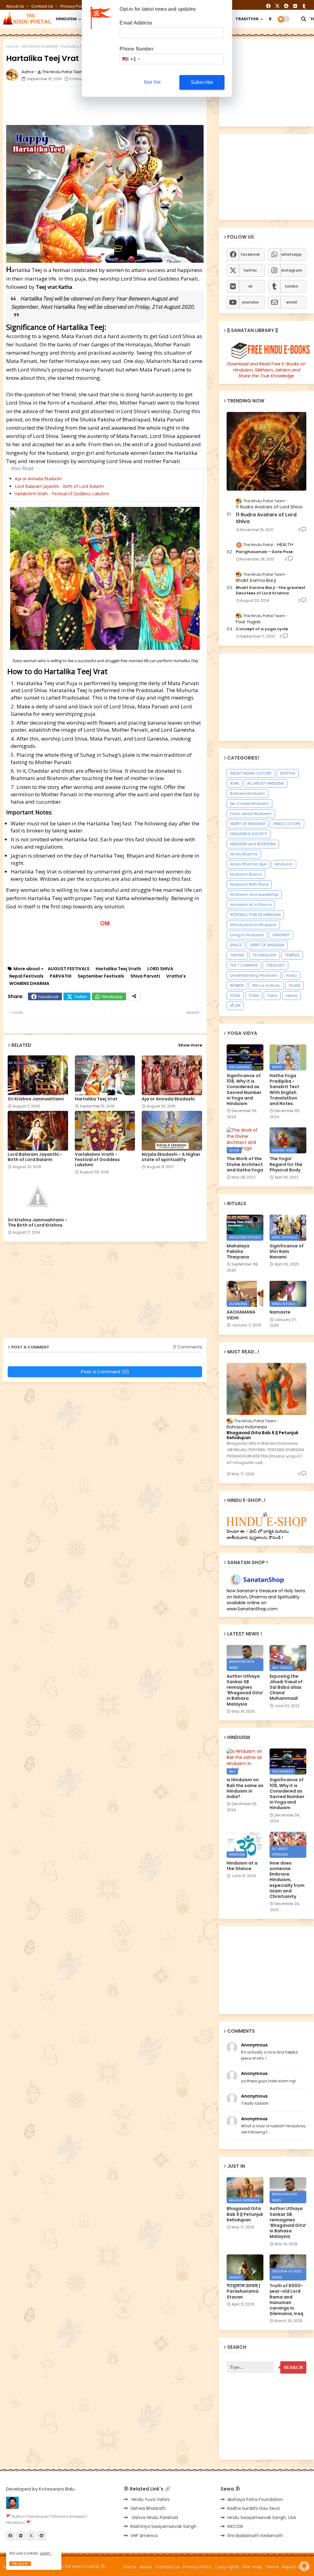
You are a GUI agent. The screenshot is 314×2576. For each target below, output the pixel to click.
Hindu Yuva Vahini (150, 2499)
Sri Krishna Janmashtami (36, 1099)
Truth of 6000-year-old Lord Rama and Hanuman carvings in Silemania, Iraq (286, 2300)
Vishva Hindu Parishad (154, 2518)
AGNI (234, 783)
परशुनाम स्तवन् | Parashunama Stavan (243, 2291)
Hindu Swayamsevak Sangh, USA (262, 2518)
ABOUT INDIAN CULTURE (251, 773)
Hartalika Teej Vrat (96, 1099)
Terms (272, 2567)
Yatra (272, 996)
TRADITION (247, 19)
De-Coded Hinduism (249, 803)
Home (12, 46)
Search (293, 2367)
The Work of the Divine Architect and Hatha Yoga (245, 1164)
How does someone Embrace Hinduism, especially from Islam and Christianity (287, 1880)
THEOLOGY (276, 965)
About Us (15, 6)
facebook (250, 254)
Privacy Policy (74, 6)
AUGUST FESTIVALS (69, 969)
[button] (304, 19)
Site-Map (252, 2567)
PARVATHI (61, 976)
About (146, 2567)
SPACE (236, 945)
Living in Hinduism (247, 935)
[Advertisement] (155, 104)
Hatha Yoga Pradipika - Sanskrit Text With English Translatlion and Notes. (284, 1090)
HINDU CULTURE (287, 824)
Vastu (291, 975)
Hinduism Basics (246, 874)
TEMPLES (292, 955)
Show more (190, 1045)
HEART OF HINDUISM (247, 824)
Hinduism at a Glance (251, 905)
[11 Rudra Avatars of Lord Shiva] (266, 451)
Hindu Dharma (244, 854)
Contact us (43, 6)
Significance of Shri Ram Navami (287, 1252)
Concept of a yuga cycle (262, 629)
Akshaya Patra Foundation (255, 2499)
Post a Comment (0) (105, 1372)
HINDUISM (66, 19)
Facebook (48, 997)
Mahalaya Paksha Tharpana (238, 1252)
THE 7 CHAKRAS (244, 965)
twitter (250, 270)
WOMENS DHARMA (40, 46)
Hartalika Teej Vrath (118, 969)
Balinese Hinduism (247, 793)
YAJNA (294, 985)
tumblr (292, 286)
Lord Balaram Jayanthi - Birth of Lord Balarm (59, 486)
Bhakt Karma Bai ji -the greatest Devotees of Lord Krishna (271, 590)
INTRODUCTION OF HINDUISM (255, 915)
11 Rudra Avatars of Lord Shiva (266, 518)
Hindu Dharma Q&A (248, 864)
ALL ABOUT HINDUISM (266, 783)
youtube (250, 302)
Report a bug (296, 2567)
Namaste (280, 1312)
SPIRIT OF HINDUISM (267, 945)
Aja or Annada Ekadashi (38, 479)
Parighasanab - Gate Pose (264, 552)
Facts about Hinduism (251, 814)
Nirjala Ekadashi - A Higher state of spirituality (171, 1157)
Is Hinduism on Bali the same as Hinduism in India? (245, 1788)
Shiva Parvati (145, 976)
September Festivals (101, 976)
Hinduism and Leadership (254, 894)
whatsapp (291, 254)
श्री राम (235, 1006)
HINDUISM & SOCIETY (249, 834)
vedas (291, 996)
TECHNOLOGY (264, 955)
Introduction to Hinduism (253, 925)
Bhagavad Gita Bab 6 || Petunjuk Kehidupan (262, 1435)
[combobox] (131, 59)
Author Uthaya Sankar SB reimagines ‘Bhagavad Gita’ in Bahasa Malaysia (245, 1690)
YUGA (254, 996)
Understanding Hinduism (254, 975)
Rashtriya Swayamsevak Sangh (163, 2526)
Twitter (80, 997)
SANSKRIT (281, 935)
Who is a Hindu (266, 985)
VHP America (144, 2536)
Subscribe (202, 82)
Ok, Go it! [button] (20, 2564)
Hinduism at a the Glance (242, 1866)
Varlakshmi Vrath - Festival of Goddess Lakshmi (62, 494)
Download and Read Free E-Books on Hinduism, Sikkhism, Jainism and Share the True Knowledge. (266, 370)
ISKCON (235, 2526)
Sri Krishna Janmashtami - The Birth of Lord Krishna (37, 1223)
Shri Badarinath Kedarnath (255, 2536)
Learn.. (46, 2553)
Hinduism (284, 864)
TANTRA (237, 955)
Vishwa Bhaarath (148, 2508)
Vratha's (176, 976)
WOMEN (237, 985)
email (292, 302)
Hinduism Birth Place (249, 884)
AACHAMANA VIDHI (241, 1315)
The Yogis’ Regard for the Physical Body (286, 1164)
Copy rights (227, 2567)
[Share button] (134, 996)
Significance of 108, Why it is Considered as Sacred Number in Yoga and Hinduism (244, 1090)
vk (250, 286)
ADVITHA (288, 773)
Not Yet (152, 82)
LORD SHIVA (160, 969)
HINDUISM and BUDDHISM (253, 844)
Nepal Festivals (26, 976)
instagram (292, 270)
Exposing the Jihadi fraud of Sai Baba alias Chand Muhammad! (286, 1687)
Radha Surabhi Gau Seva (253, 2508)
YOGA (235, 996)
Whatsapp (112, 997)
